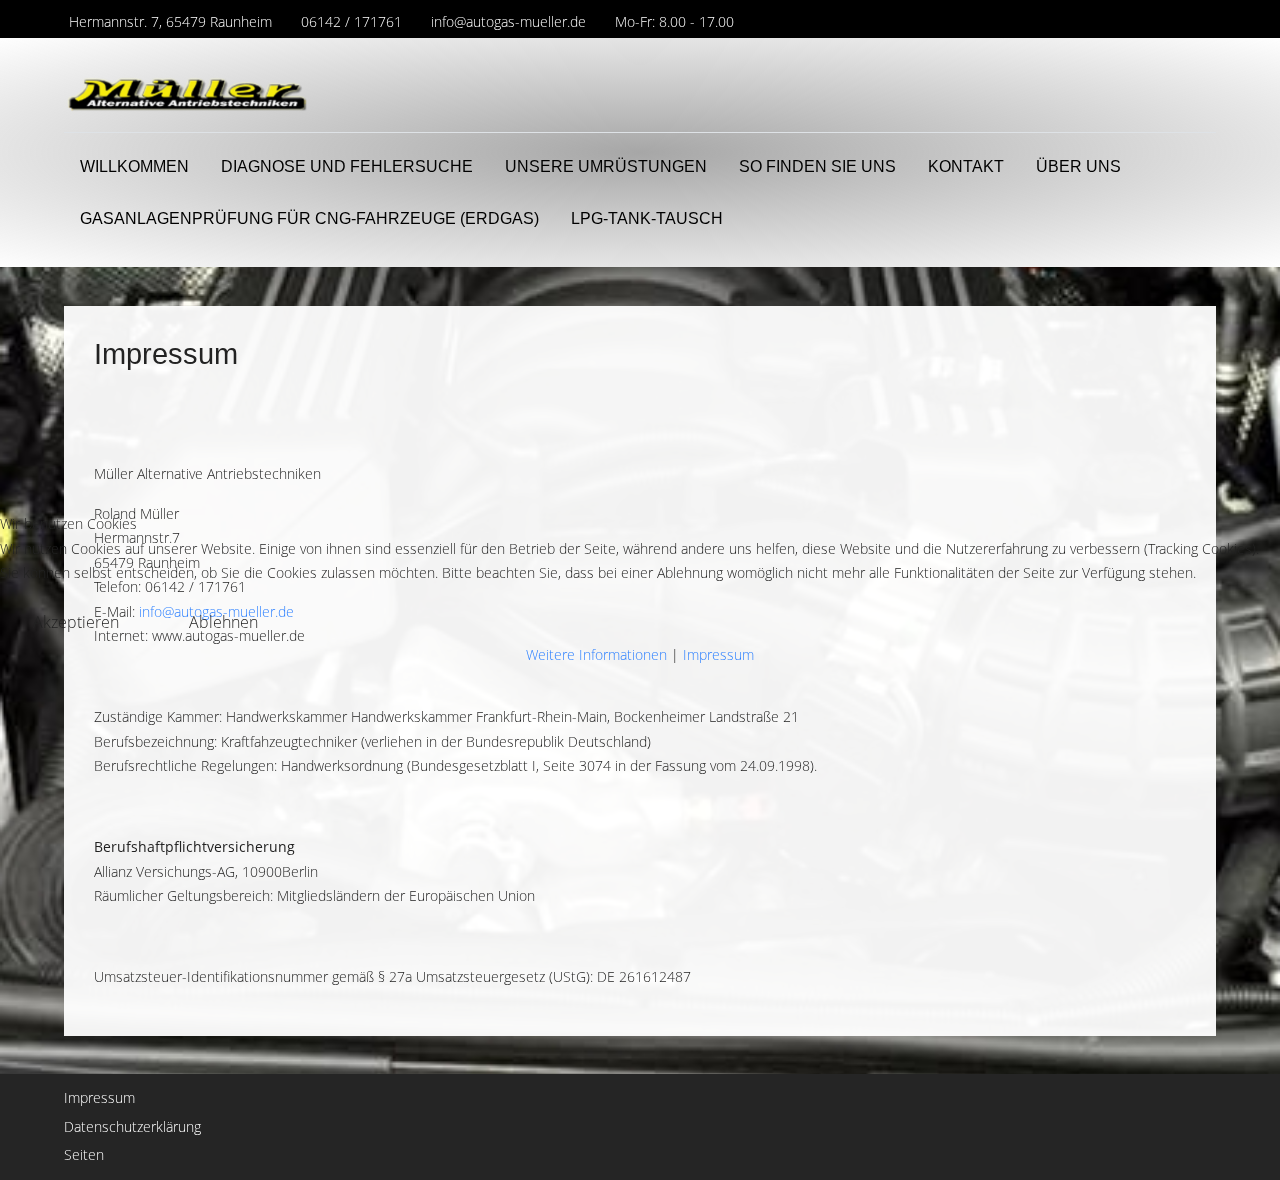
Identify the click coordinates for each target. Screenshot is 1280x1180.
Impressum (718, 654)
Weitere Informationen (596, 654)
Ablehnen (223, 622)
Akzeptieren (76, 622)
